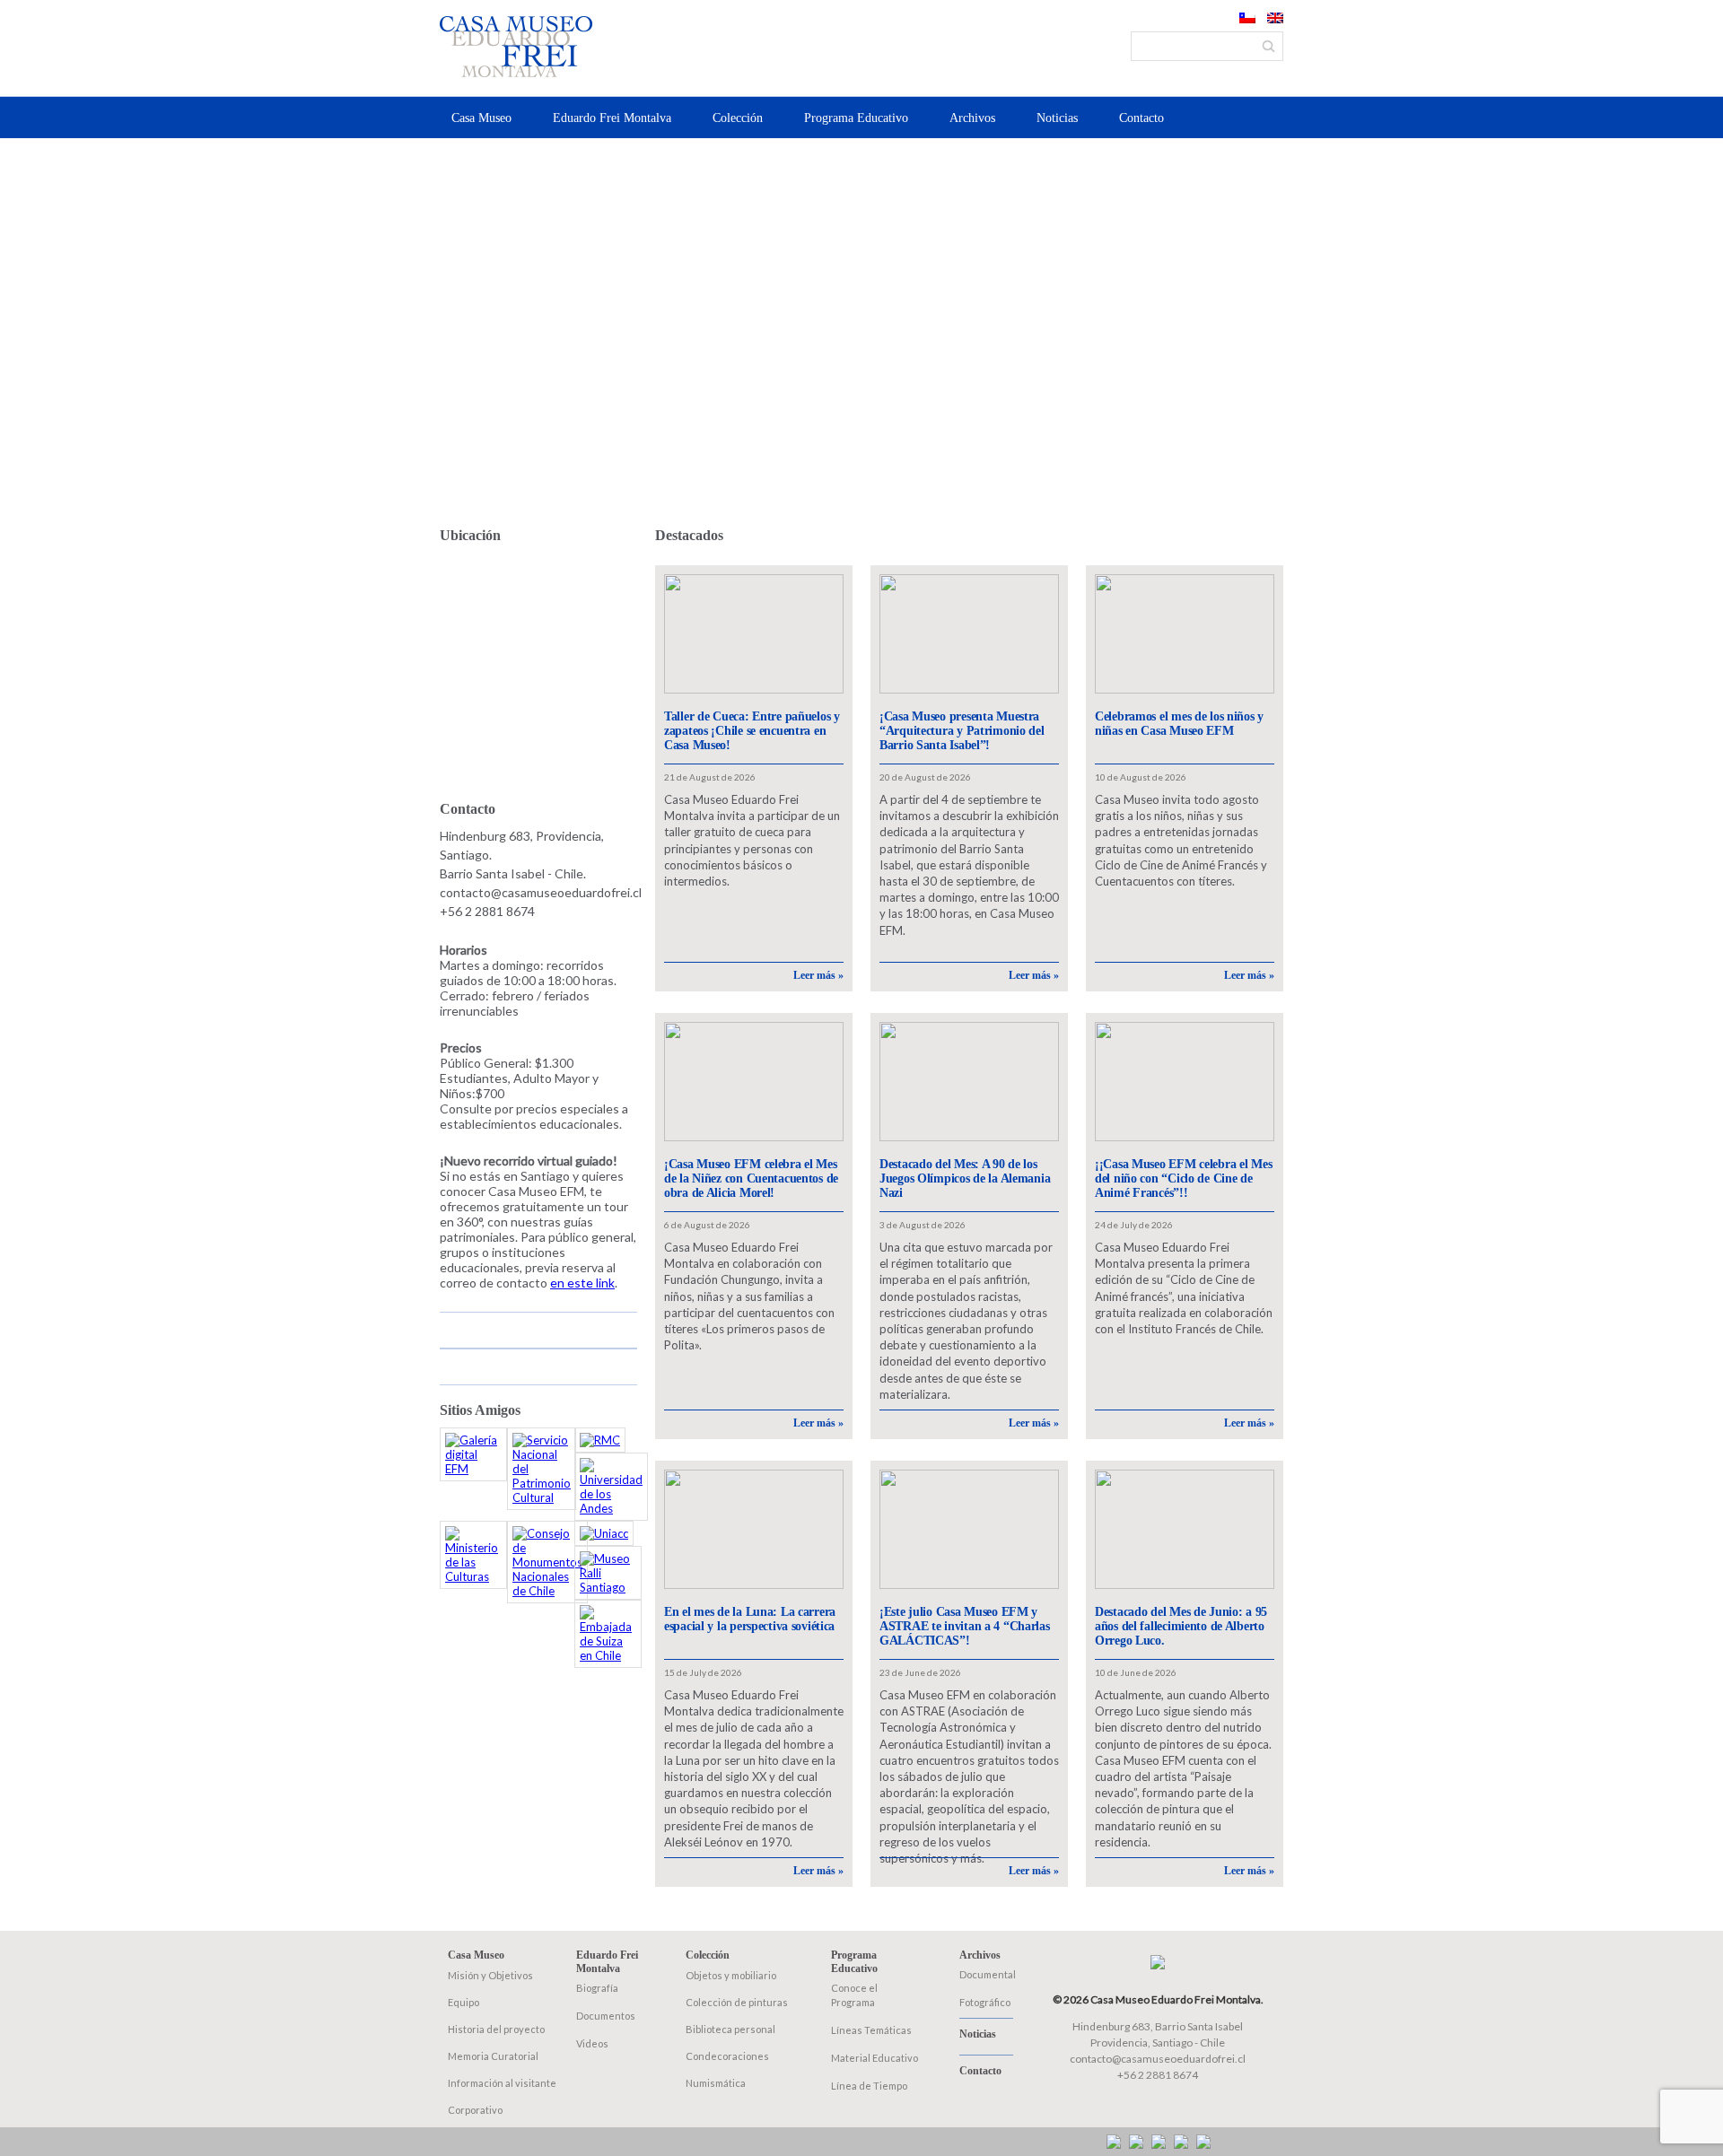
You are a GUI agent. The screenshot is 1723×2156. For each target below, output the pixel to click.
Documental (988, 1974)
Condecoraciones (727, 2056)
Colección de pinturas (737, 2002)
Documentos (606, 2016)
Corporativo (475, 2110)
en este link (582, 1283)
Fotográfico (985, 2002)
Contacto (1141, 118)
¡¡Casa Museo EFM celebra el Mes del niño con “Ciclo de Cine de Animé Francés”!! (1183, 1178)
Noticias (1057, 118)
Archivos (972, 118)
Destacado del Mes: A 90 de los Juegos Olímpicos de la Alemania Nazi (965, 1178)
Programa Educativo (856, 118)
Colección (738, 118)
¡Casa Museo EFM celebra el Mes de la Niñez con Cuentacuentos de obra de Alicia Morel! (751, 1178)
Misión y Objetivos (490, 1975)
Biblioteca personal (730, 2029)
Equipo (464, 2002)
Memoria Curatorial (493, 2056)
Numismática (716, 2083)
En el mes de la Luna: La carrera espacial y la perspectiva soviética (750, 1619)
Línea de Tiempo (869, 2086)
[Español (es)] (1247, 19)
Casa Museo (481, 118)
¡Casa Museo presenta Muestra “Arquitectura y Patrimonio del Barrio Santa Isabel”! (962, 731)
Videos (592, 2043)
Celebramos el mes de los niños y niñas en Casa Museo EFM (1179, 724)
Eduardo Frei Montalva (612, 118)
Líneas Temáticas (871, 2030)
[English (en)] (1275, 19)
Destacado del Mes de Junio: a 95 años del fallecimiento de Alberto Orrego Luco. (1181, 1626)
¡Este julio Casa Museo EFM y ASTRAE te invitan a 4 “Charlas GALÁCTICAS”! (965, 1626)
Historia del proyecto (496, 2029)
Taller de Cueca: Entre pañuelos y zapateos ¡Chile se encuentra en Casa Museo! (752, 731)
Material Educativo (875, 2058)
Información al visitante (502, 2083)
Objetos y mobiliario (731, 1975)
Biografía (597, 1988)
